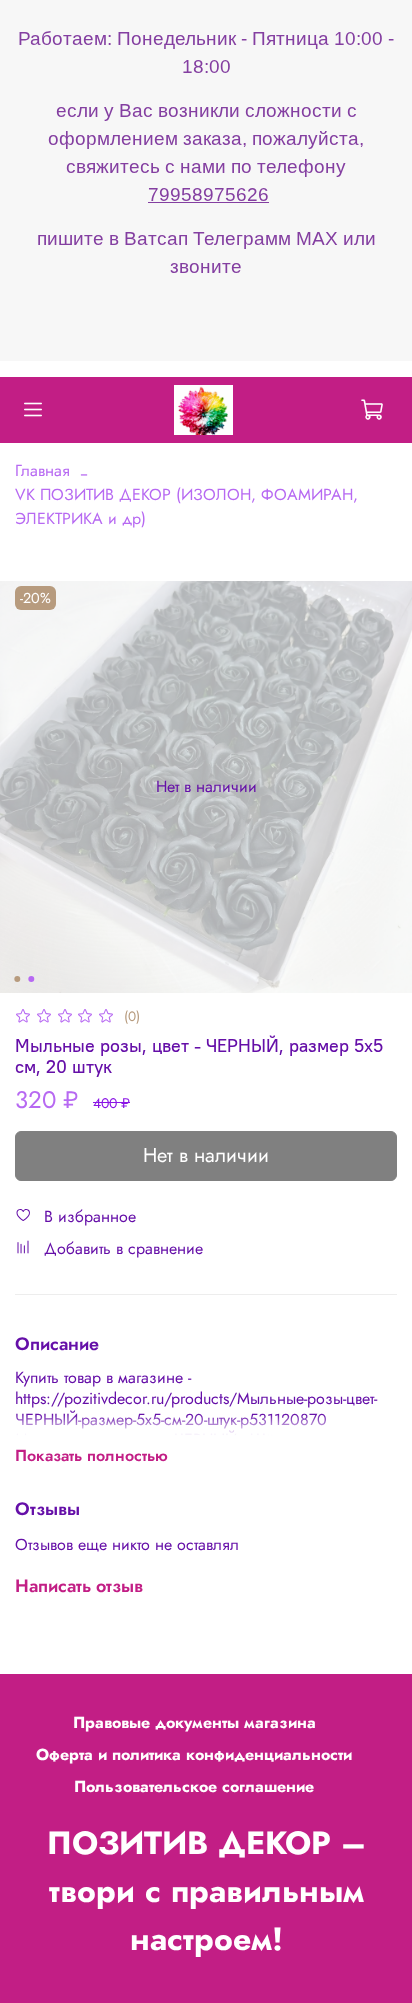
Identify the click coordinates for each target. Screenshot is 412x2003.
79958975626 (208, 194)
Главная (42, 470)
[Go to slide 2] (31, 979)
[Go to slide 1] (17, 979)
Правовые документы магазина (194, 1722)
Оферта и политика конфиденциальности (194, 1754)
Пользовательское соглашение (194, 1786)
